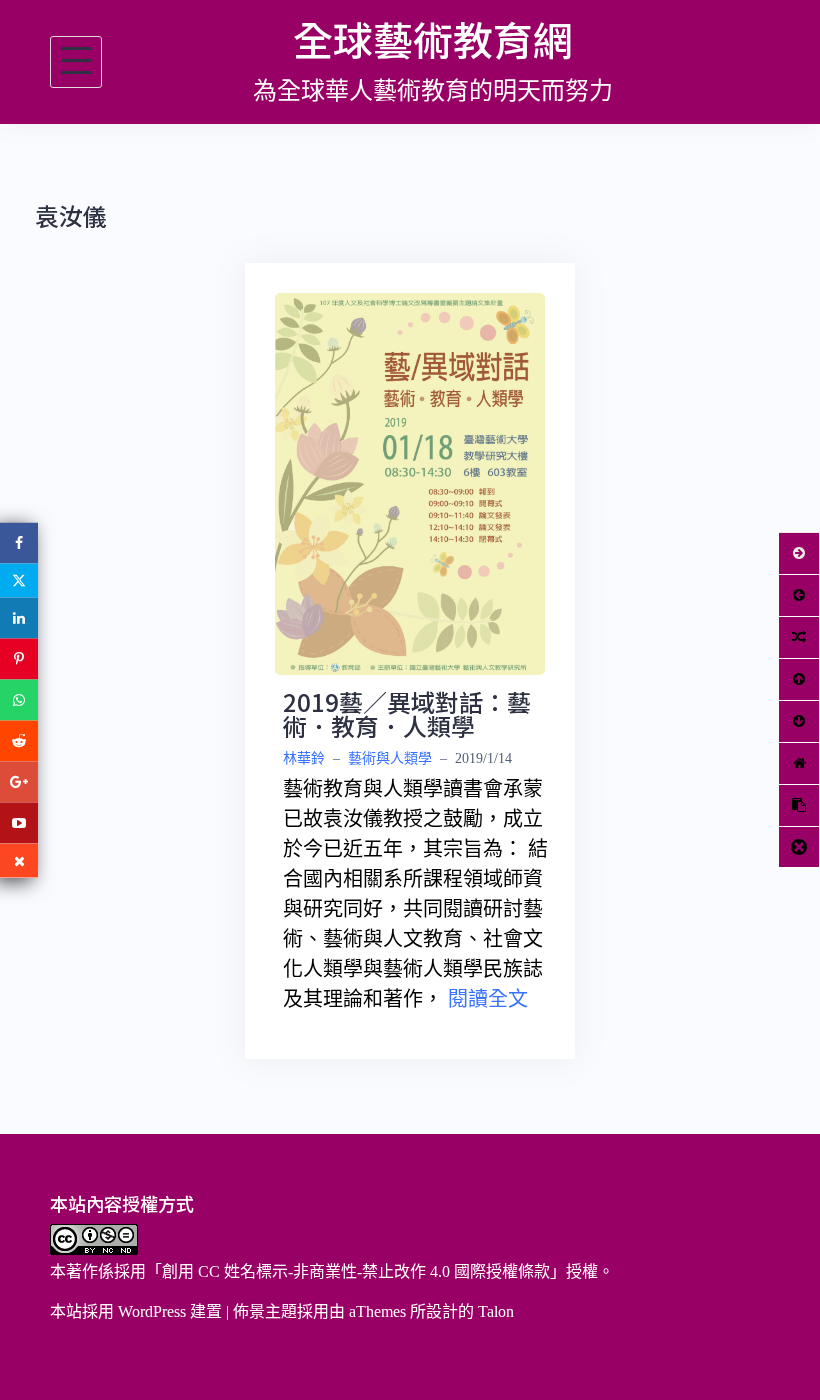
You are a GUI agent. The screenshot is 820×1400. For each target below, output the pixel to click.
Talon (496, 1311)
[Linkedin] (19, 618)
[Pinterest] (19, 659)
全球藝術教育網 (433, 39)
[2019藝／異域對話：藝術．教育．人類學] (410, 482)
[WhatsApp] (19, 700)
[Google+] (19, 782)
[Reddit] (19, 741)
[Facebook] (19, 543)
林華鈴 (304, 758)
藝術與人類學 (390, 758)
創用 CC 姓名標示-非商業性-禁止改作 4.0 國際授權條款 (356, 1271)
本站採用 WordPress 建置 (136, 1311)
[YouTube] (19, 823)
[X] (19, 581)
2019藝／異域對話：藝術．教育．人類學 (407, 713)
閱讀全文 (488, 999)
